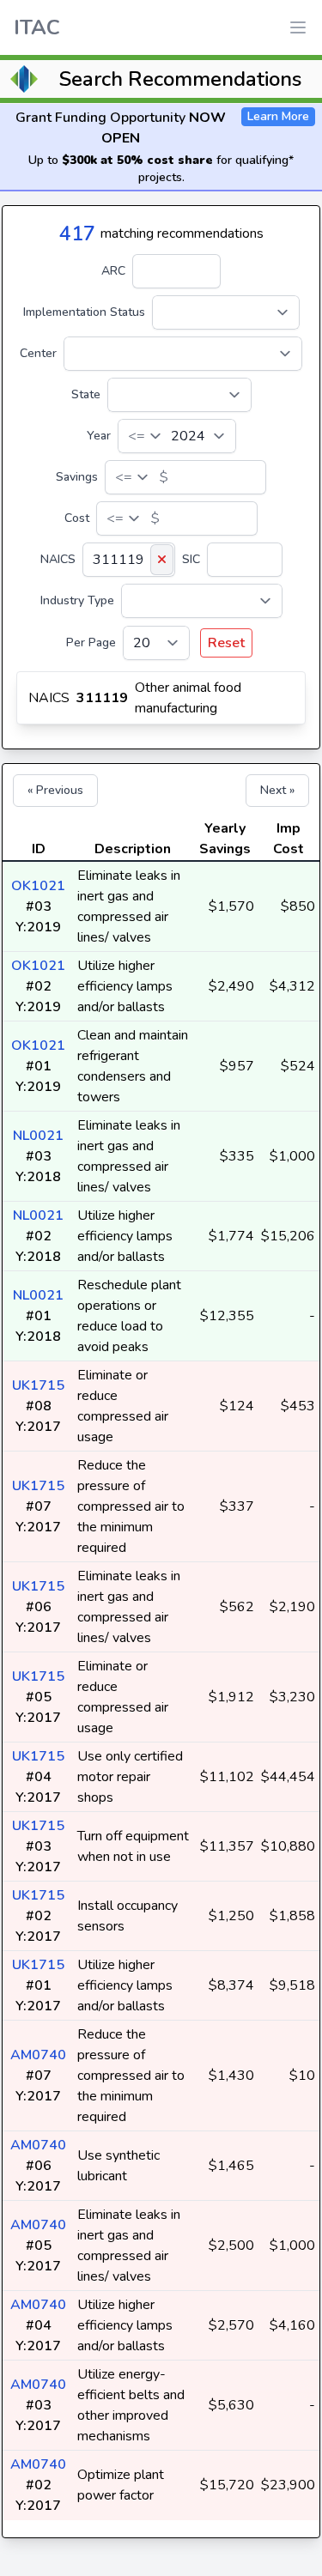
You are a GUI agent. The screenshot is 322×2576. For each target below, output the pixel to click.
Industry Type (77, 600)
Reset (226, 643)
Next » (277, 790)
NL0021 (38, 1136)
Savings (77, 477)
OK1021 (38, 886)
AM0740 (38, 2055)
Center (38, 353)
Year (99, 436)
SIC (191, 559)
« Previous (55, 790)
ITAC (37, 27)
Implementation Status (84, 312)
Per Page (91, 642)
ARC (113, 271)
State (86, 394)
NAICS (58, 559)
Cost (77, 518)
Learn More (278, 116)
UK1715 (38, 1385)
